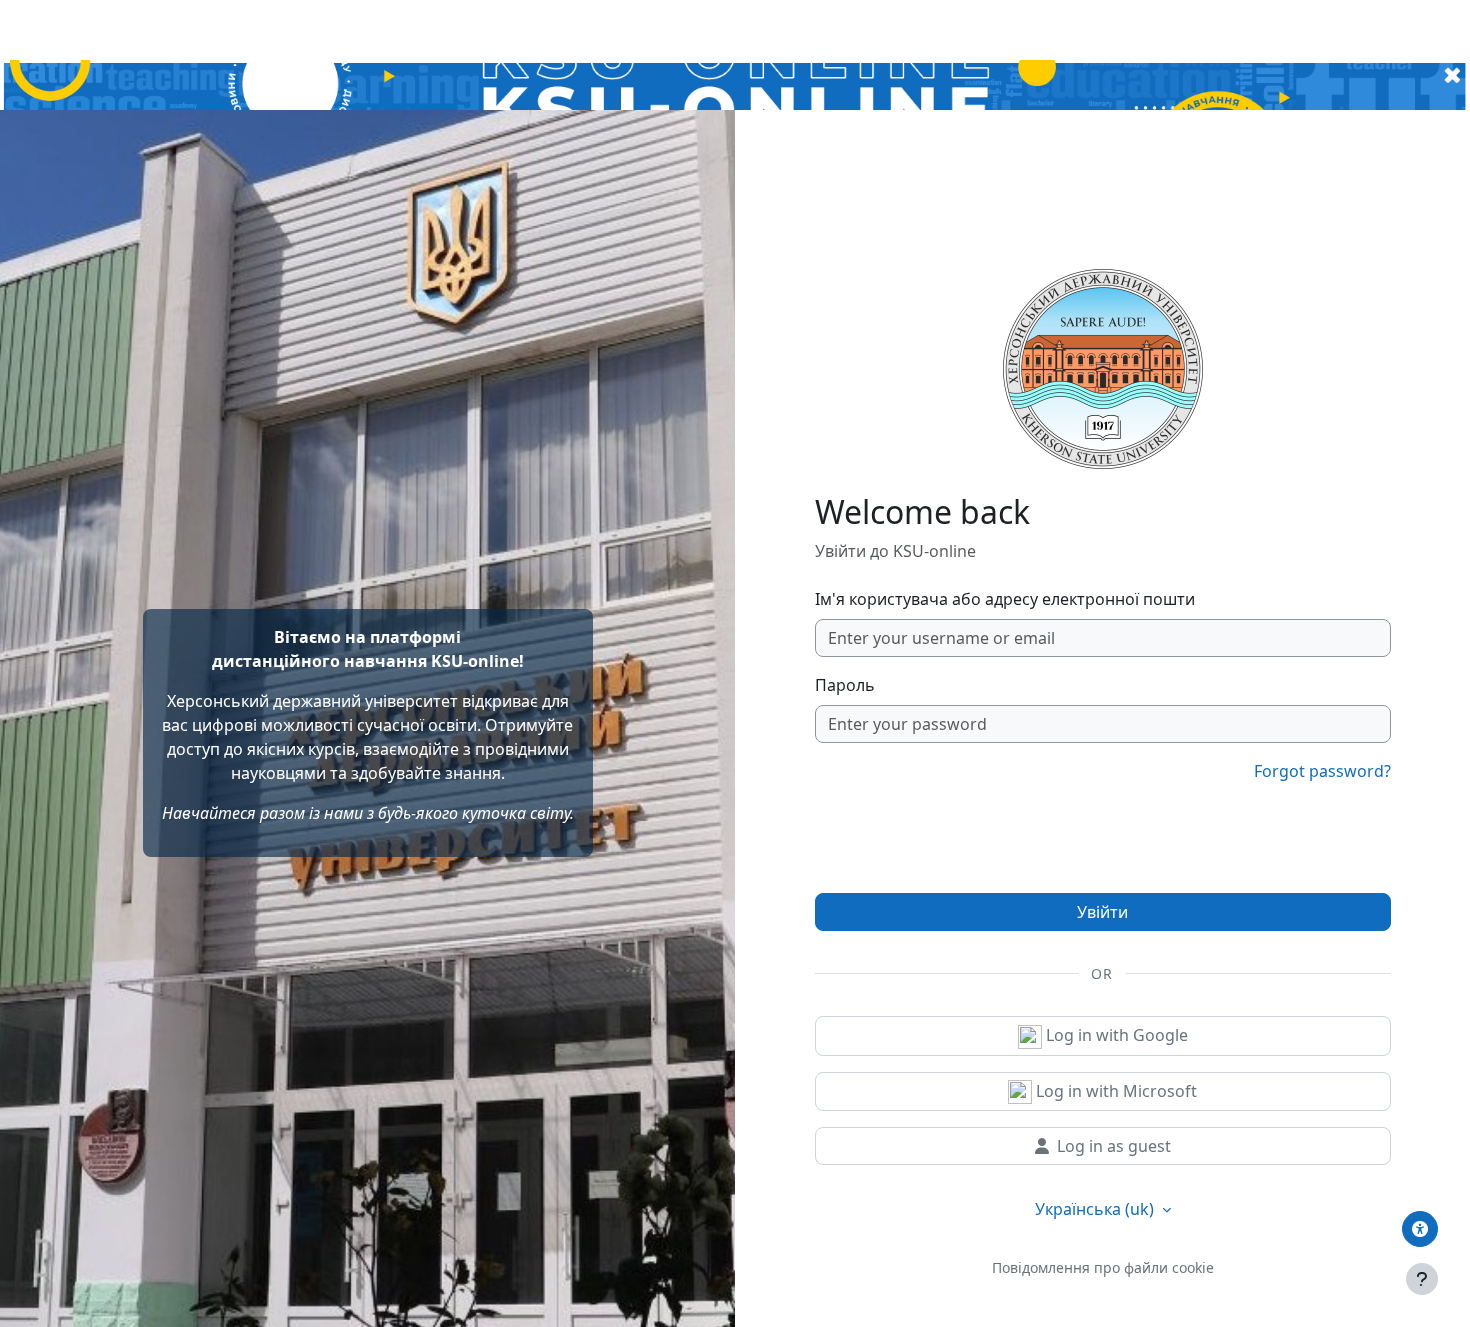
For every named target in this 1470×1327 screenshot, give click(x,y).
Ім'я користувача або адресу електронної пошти (1005, 599)
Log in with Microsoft (1114, 1091)
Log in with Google (1115, 1035)
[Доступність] (1420, 1229)
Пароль (845, 685)
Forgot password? (1322, 771)
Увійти (1102, 912)
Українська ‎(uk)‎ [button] (1096, 1209)
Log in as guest (1114, 1146)
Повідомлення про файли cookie (1103, 1267)
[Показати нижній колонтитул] (1422, 1279)
